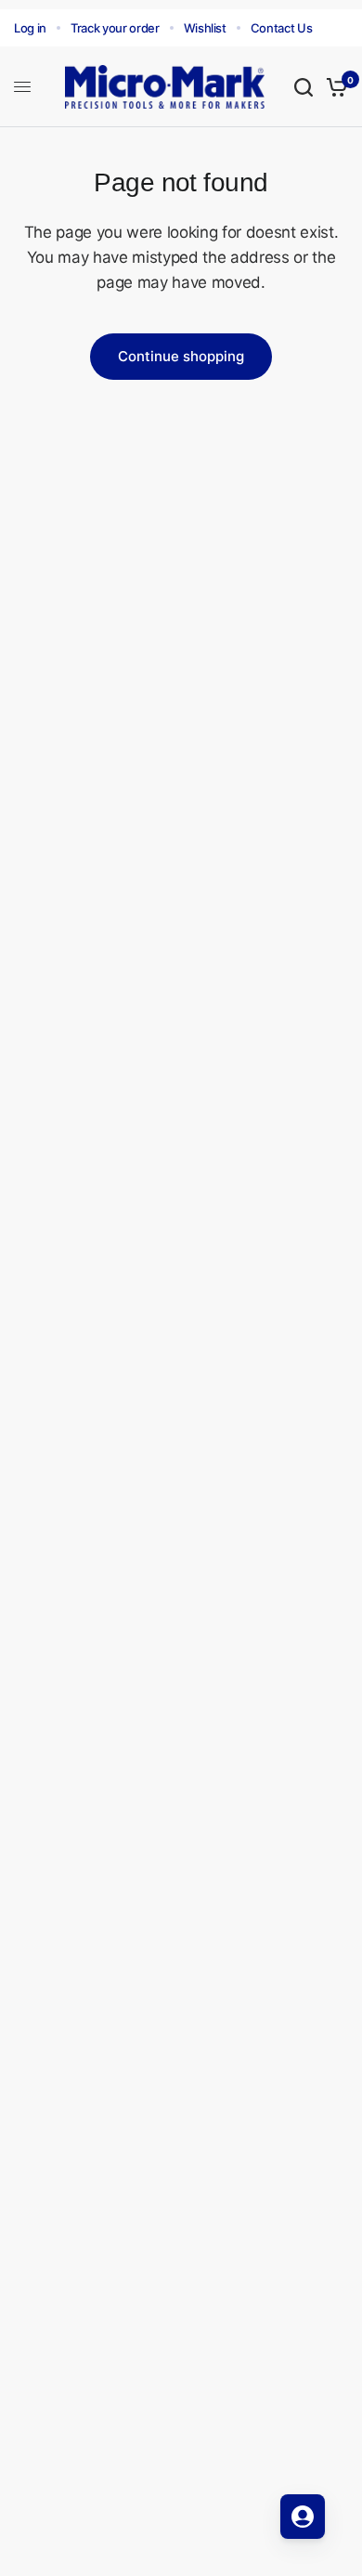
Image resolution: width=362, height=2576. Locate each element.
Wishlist (205, 28)
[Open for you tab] (303, 2517)
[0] (334, 87)
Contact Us (282, 28)
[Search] (304, 87)
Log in (30, 28)
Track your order (115, 28)
